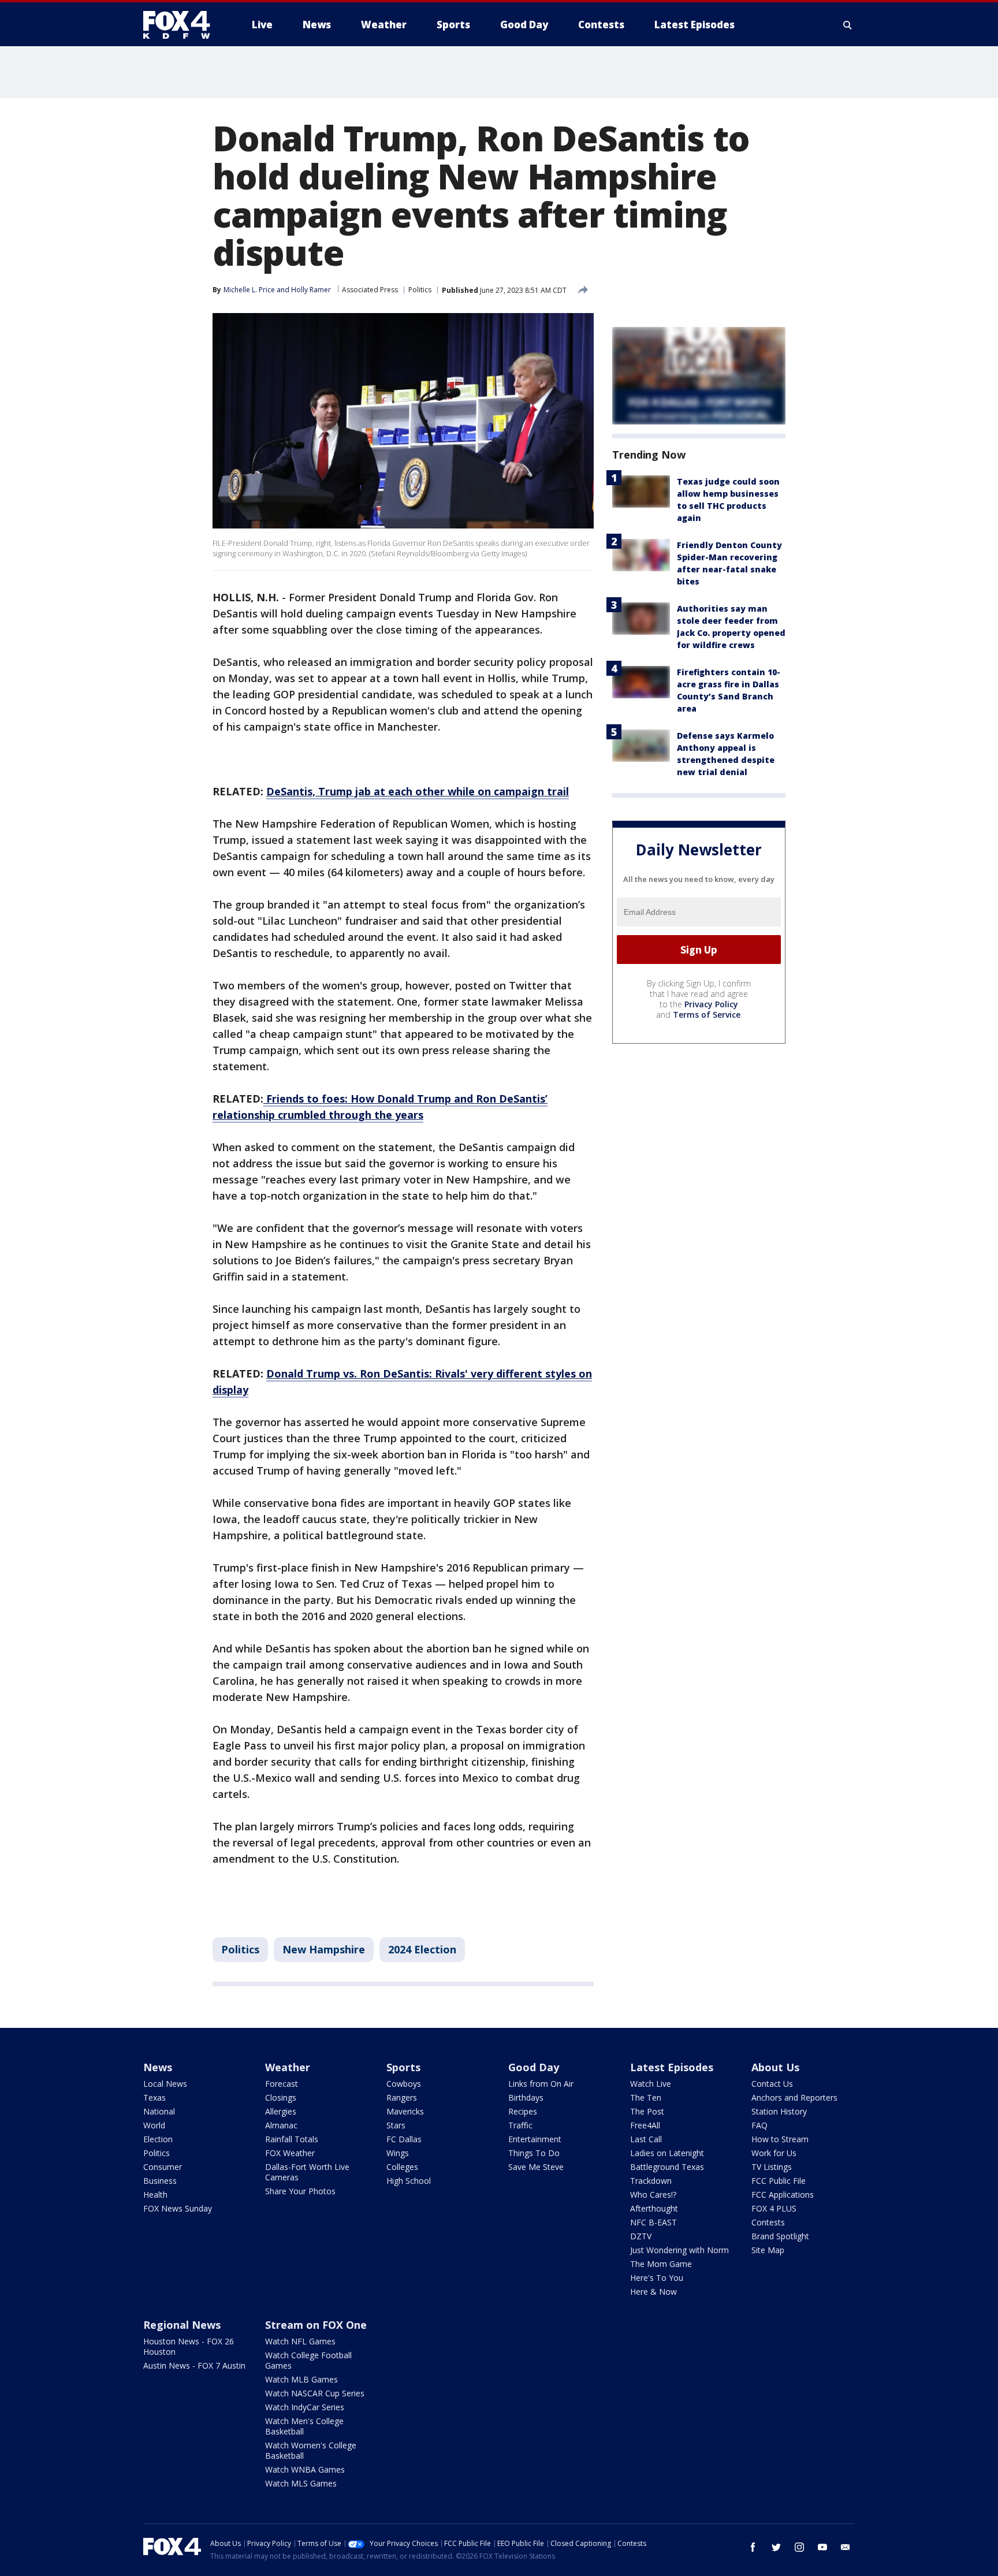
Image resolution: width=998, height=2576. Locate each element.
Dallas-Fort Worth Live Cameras (307, 2172)
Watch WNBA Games (305, 2469)
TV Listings (772, 2167)
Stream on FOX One (316, 2325)
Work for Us (774, 2153)
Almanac (281, 2125)
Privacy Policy (711, 1004)
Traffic (520, 2125)
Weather (288, 2067)
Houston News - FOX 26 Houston (189, 2346)
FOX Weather (290, 2153)
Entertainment (535, 2139)
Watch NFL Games (300, 2341)
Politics (420, 290)
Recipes (523, 2111)
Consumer (163, 2167)
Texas (154, 2097)
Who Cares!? (653, 2195)
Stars (396, 2125)
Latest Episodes (672, 2067)
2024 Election (422, 1949)
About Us (775, 2067)
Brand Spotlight (780, 2236)
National (159, 2111)
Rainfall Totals (292, 2139)
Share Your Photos (300, 2191)
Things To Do (534, 2153)
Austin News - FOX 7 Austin (194, 2365)
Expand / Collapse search (848, 25)
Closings (281, 2097)
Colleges (402, 2167)
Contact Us (772, 2084)
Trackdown (651, 2181)
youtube (822, 2547)
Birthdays (526, 2097)
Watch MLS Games (301, 2483)
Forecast (282, 2084)
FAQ (759, 2125)
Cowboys (404, 2084)
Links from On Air (541, 2084)
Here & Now (653, 2292)
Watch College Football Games (308, 2360)
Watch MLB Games (301, 2379)
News (158, 2067)
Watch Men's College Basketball (304, 2426)
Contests (768, 2222)
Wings (398, 2153)
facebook (753, 2547)
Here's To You (657, 2278)
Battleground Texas (667, 2167)
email (846, 2547)
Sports (403, 2067)
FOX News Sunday (178, 2208)
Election (158, 2139)
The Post (647, 2111)
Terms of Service (707, 1015)
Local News (165, 2084)
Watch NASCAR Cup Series (315, 2393)
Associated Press (370, 290)
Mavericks (405, 2111)
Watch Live (651, 2084)
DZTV (641, 2236)
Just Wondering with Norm (679, 2250)
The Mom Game (661, 2264)
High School (409, 2181)
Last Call (646, 2139)
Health (155, 2195)
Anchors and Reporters (794, 2097)
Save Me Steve (536, 2167)
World (154, 2125)
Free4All (645, 2125)
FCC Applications (783, 2195)
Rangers (402, 2097)
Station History (779, 2111)
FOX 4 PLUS (774, 2208)
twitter (776, 2547)
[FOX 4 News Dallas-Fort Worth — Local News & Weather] (181, 25)
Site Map (768, 2250)
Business (160, 2181)
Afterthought (654, 2208)
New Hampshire (324, 1949)
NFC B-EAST (653, 2222)
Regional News (182, 2325)
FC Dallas (404, 2139)
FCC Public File (779, 2181)
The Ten (646, 2097)
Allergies (281, 2111)
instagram (799, 2547)
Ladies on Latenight (667, 2153)
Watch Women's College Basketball (311, 2450)
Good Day (534, 2067)
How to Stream (780, 2139)
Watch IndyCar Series (305, 2407)
